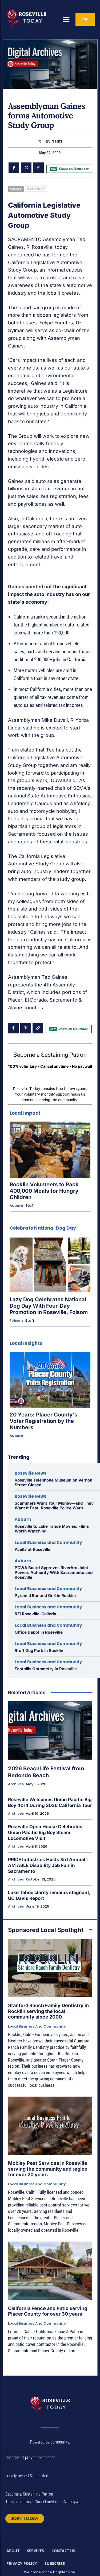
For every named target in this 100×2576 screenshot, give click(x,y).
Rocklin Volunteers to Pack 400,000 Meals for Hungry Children (44, 1191)
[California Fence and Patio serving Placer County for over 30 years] (50, 2271)
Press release (36, 189)
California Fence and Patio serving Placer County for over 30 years (48, 2311)
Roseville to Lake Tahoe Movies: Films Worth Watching (52, 1529)
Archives (16, 1784)
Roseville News (31, 1473)
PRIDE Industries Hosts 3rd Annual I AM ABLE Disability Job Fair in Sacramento (48, 1865)
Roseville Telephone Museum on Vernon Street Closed (53, 1482)
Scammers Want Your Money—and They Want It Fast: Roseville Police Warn (54, 1506)
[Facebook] (14, 168)
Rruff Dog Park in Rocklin (39, 1650)
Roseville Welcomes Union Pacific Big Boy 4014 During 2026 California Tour (50, 1802)
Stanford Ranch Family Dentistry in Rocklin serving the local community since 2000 (48, 2011)
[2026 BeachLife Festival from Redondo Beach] (50, 1730)
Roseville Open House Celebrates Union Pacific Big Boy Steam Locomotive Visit (45, 1832)
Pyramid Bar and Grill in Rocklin (45, 1596)
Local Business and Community (48, 1542)
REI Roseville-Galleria (35, 1614)
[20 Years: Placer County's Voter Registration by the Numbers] (50, 1380)
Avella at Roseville (33, 1549)
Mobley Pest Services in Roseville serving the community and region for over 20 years (48, 2169)
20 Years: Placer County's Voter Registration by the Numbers (43, 1421)
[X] (26, 168)
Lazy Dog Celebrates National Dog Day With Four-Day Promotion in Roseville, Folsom (49, 1306)
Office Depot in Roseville (39, 1632)
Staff (57, 141)
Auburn (16, 1206)
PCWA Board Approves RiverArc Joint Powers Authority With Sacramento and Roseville (54, 1572)
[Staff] (41, 141)
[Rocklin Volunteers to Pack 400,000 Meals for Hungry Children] (50, 1150)
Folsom (16, 1321)
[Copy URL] (38, 168)
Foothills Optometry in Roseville (46, 1669)
